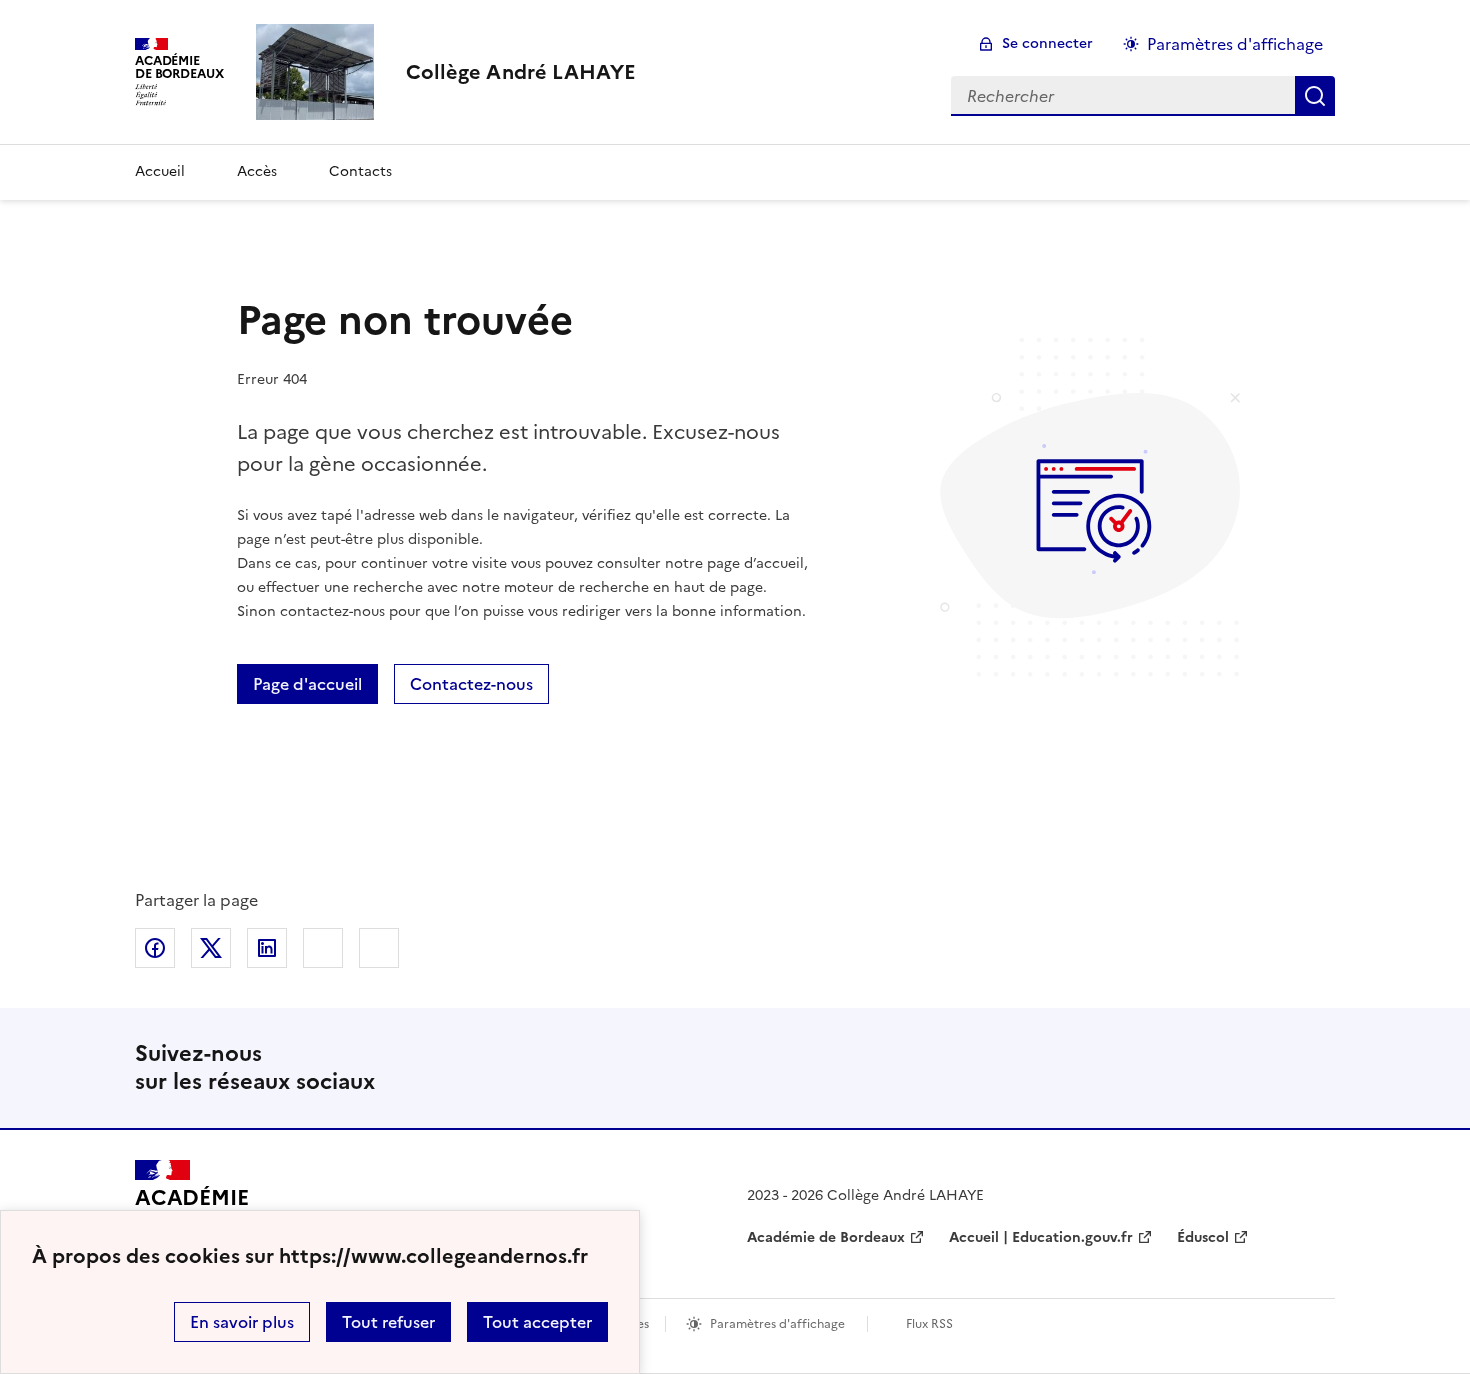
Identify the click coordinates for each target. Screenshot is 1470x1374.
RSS (1311, 1068)
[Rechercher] (1315, 96)
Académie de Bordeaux (826, 1237)
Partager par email (323, 948)
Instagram (1247, 1068)
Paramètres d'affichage (1235, 44)
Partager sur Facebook (155, 948)
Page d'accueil (307, 684)
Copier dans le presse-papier (379, 948)
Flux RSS (929, 1324)
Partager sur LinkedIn (267, 948)
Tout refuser (388, 1322)
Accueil (160, 171)
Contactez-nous (471, 684)
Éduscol (1203, 1237)
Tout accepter (537, 1322)
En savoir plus (242, 1322)
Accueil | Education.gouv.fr (1041, 1237)
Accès (257, 171)
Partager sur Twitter (211, 948)
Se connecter (1047, 43)
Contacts (360, 171)
